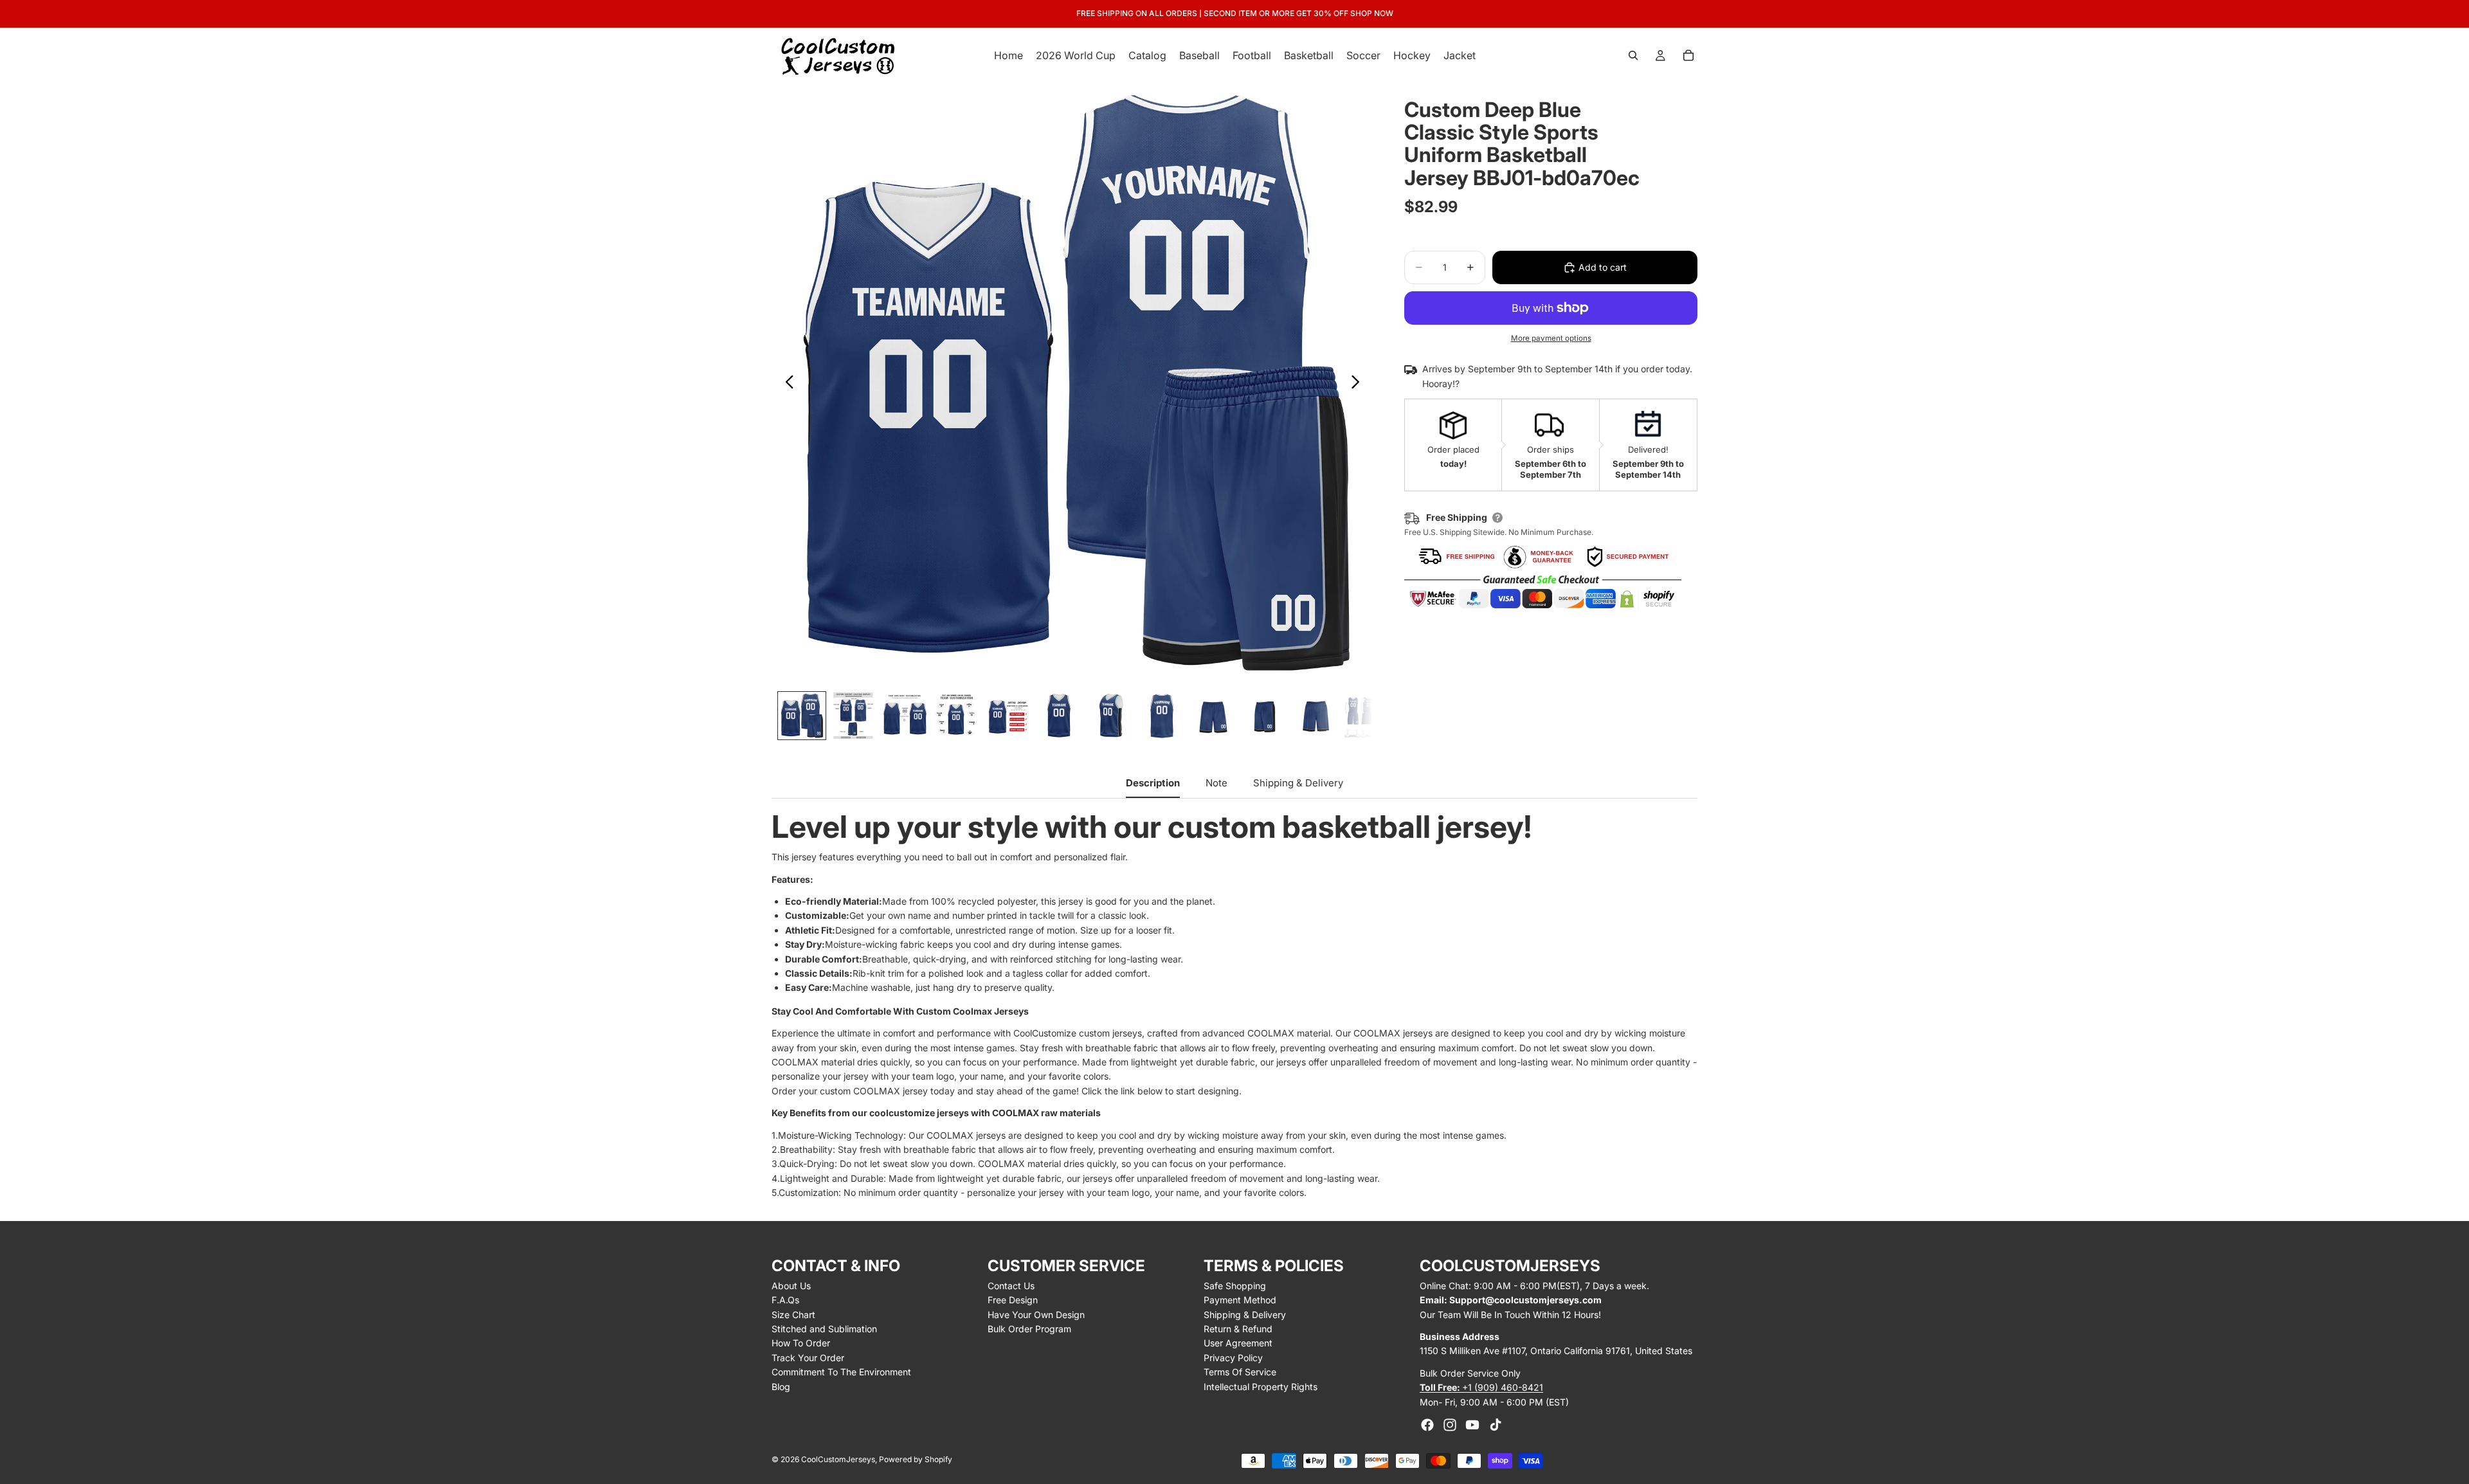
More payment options (1551, 338)
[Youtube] (1472, 1425)
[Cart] (1688, 55)
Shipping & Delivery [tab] (1298, 783)
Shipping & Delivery (1245, 1315)
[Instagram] (1450, 1425)
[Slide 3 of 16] (905, 716)
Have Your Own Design (1036, 1315)
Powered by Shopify (916, 1459)
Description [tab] (1153, 783)
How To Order (801, 1343)
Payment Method (1240, 1300)
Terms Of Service (1240, 1372)
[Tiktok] (1496, 1425)
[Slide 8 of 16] (1162, 716)
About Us (791, 1286)
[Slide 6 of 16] (1059, 716)
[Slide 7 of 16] (1110, 716)
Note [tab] (1216, 783)
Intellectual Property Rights (1261, 1387)
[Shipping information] (1497, 518)
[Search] (1633, 55)
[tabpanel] (1234, 1006)
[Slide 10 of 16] (1265, 716)
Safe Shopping (1235, 1286)
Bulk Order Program (1029, 1329)
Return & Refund (1238, 1329)
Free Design (1013, 1300)
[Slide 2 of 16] (853, 716)
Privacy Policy (1233, 1358)
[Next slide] (1359, 384)
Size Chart (793, 1315)
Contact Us (1011, 1286)
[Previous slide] (786, 384)
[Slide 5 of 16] (1008, 716)
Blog (781, 1387)
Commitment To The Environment (841, 1372)
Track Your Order (808, 1358)
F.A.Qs (785, 1300)
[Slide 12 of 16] (1368, 716)
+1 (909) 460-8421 (1481, 1387)
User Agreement (1238, 1343)
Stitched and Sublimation (824, 1329)
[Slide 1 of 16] (802, 716)
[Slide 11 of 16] (1316, 716)
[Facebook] (1427, 1425)
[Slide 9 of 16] (1213, 716)
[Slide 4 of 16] (956, 716)
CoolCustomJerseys (838, 1459)
